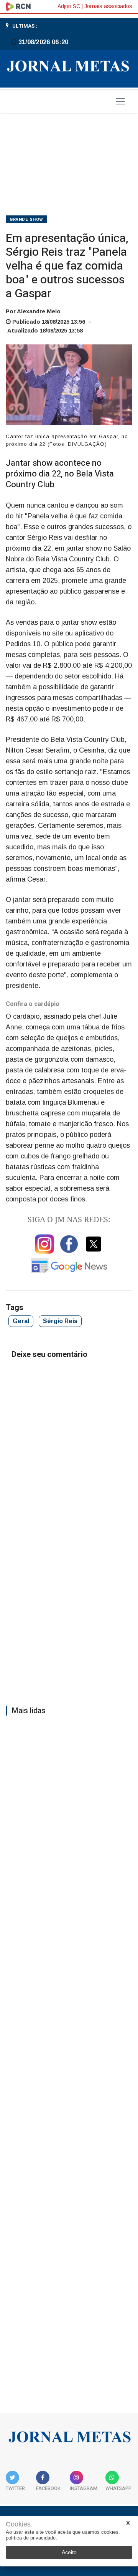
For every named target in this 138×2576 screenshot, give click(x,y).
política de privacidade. (31, 2538)
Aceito (69, 2552)
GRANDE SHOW (26, 219)
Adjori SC (69, 6)
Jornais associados (108, 6)
